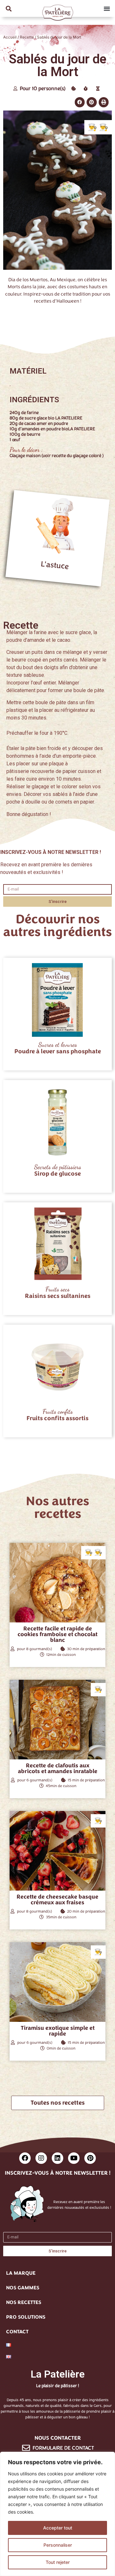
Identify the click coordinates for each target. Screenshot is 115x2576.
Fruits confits (58, 1412)
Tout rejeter (58, 2562)
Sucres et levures (58, 1045)
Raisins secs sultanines (58, 1296)
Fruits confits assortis (57, 1418)
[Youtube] (74, 2158)
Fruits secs (57, 1289)
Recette (27, 37)
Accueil (10, 37)
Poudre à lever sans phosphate (58, 1051)
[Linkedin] (57, 2158)
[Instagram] (41, 2158)
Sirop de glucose (57, 1174)
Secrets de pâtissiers (58, 1167)
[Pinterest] (90, 2158)
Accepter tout (58, 2528)
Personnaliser (58, 2545)
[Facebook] (25, 2158)
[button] (8, 8)
